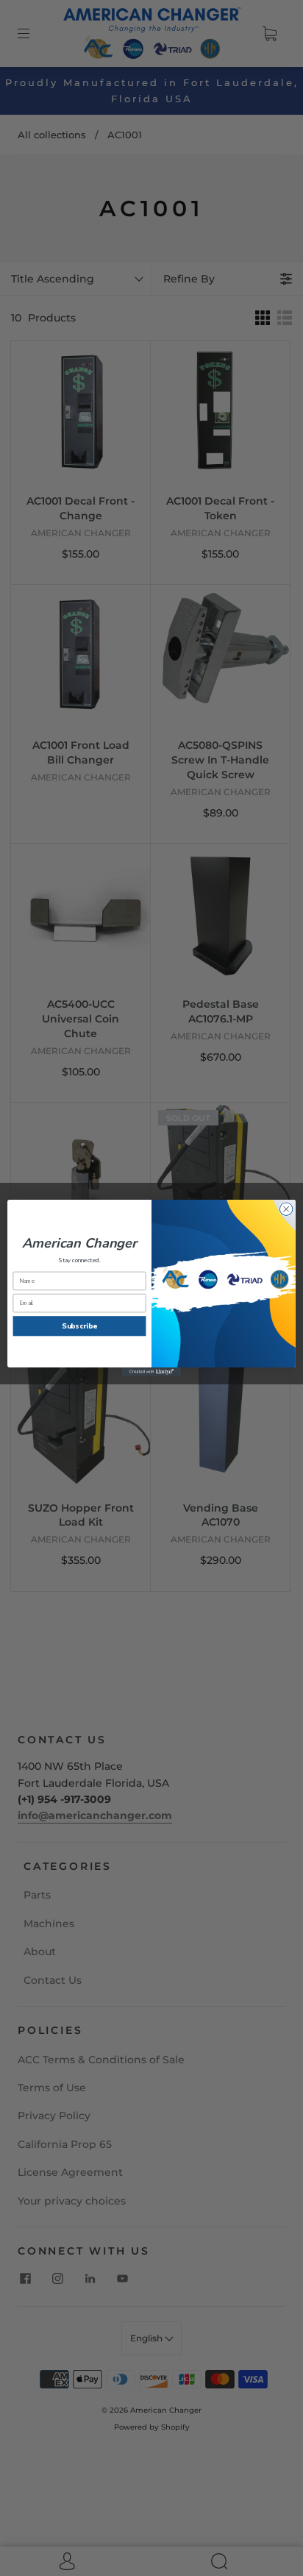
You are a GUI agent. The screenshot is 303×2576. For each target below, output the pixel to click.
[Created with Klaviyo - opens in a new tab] (151, 1372)
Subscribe (79, 1326)
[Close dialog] (286, 1209)
